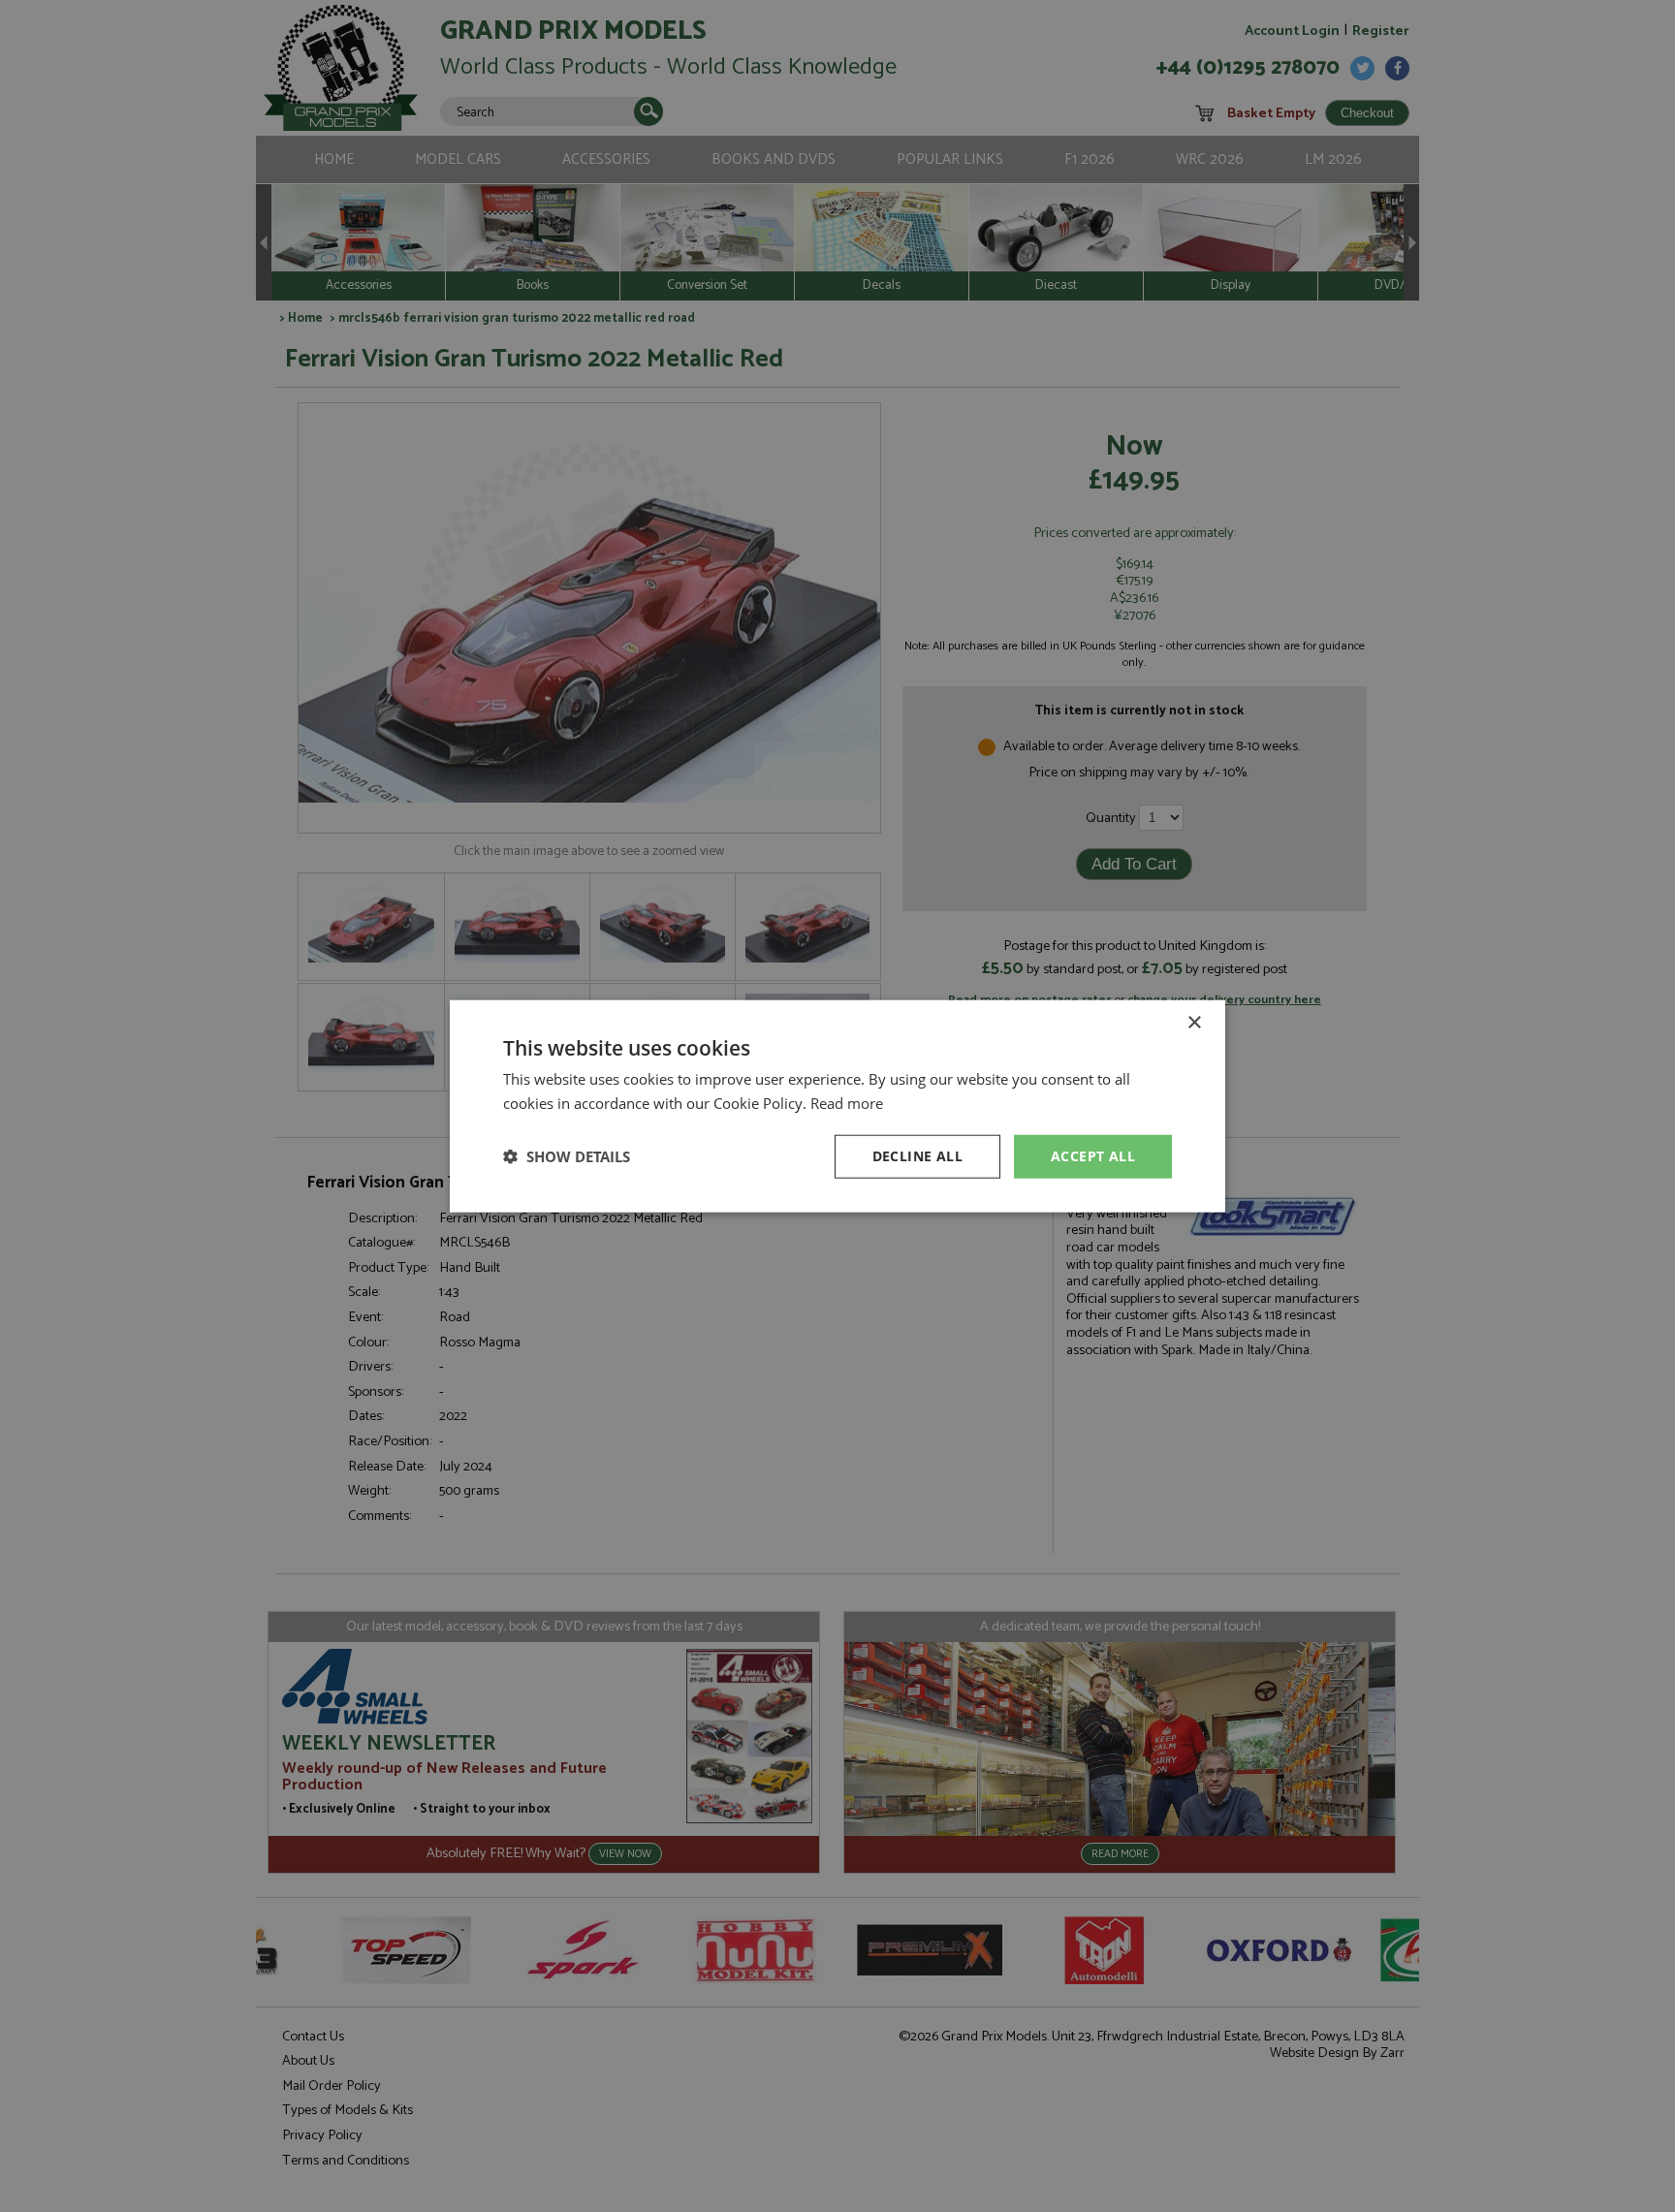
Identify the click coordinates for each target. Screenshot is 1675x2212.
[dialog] (837, 1106)
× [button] (1194, 1023)
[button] (567, 1156)
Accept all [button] (1093, 1156)
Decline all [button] (917, 1156)
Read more (847, 1103)
